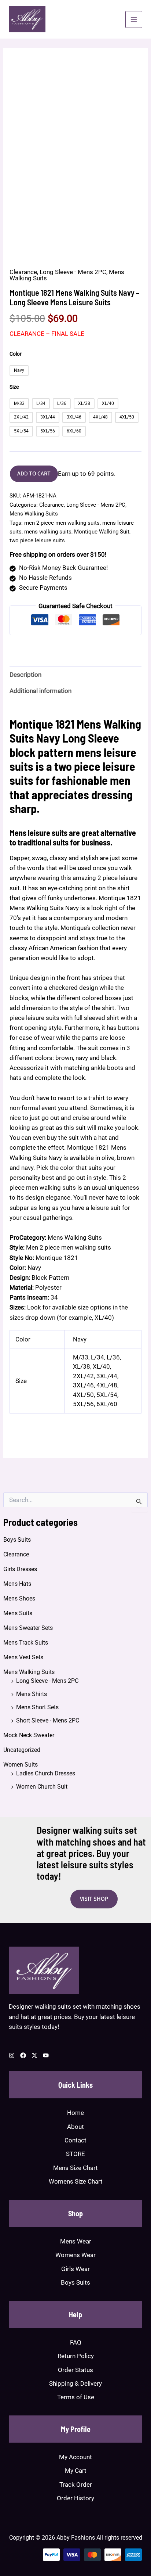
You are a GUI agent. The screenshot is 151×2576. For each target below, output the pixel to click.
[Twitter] (34, 2055)
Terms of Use (76, 2397)
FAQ (76, 2342)
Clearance (16, 1554)
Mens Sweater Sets (28, 1628)
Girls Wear (75, 2269)
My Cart (76, 2471)
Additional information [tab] (40, 691)
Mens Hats (17, 1584)
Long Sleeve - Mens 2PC (47, 1681)
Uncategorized (22, 1750)
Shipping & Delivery (75, 2383)
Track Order (76, 2485)
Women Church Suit (42, 1787)
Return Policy (76, 2356)
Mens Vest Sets (23, 1657)
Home (75, 2113)
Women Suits (21, 1765)
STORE (75, 2154)
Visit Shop (94, 1899)
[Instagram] (12, 2055)
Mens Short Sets (37, 1707)
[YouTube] (46, 2055)
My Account (75, 2457)
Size (14, 387)
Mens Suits (18, 1613)
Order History (75, 2498)
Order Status (75, 2370)
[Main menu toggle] (134, 19)
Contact (75, 2140)
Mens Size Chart (75, 2168)
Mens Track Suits (26, 1643)
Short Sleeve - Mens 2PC (48, 1720)
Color (16, 354)
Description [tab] (25, 675)
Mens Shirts (32, 1694)
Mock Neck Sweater (29, 1735)
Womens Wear (75, 2255)
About (75, 2127)
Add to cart (34, 474)
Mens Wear (76, 2241)
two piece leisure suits (37, 540)
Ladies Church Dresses (46, 1773)
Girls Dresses (20, 1569)
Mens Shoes (19, 1598)
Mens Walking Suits (29, 1672)
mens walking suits (48, 532)
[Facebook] (23, 2055)
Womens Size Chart (76, 2181)
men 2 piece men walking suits (62, 523)
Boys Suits (17, 1540)
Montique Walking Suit (102, 532)
